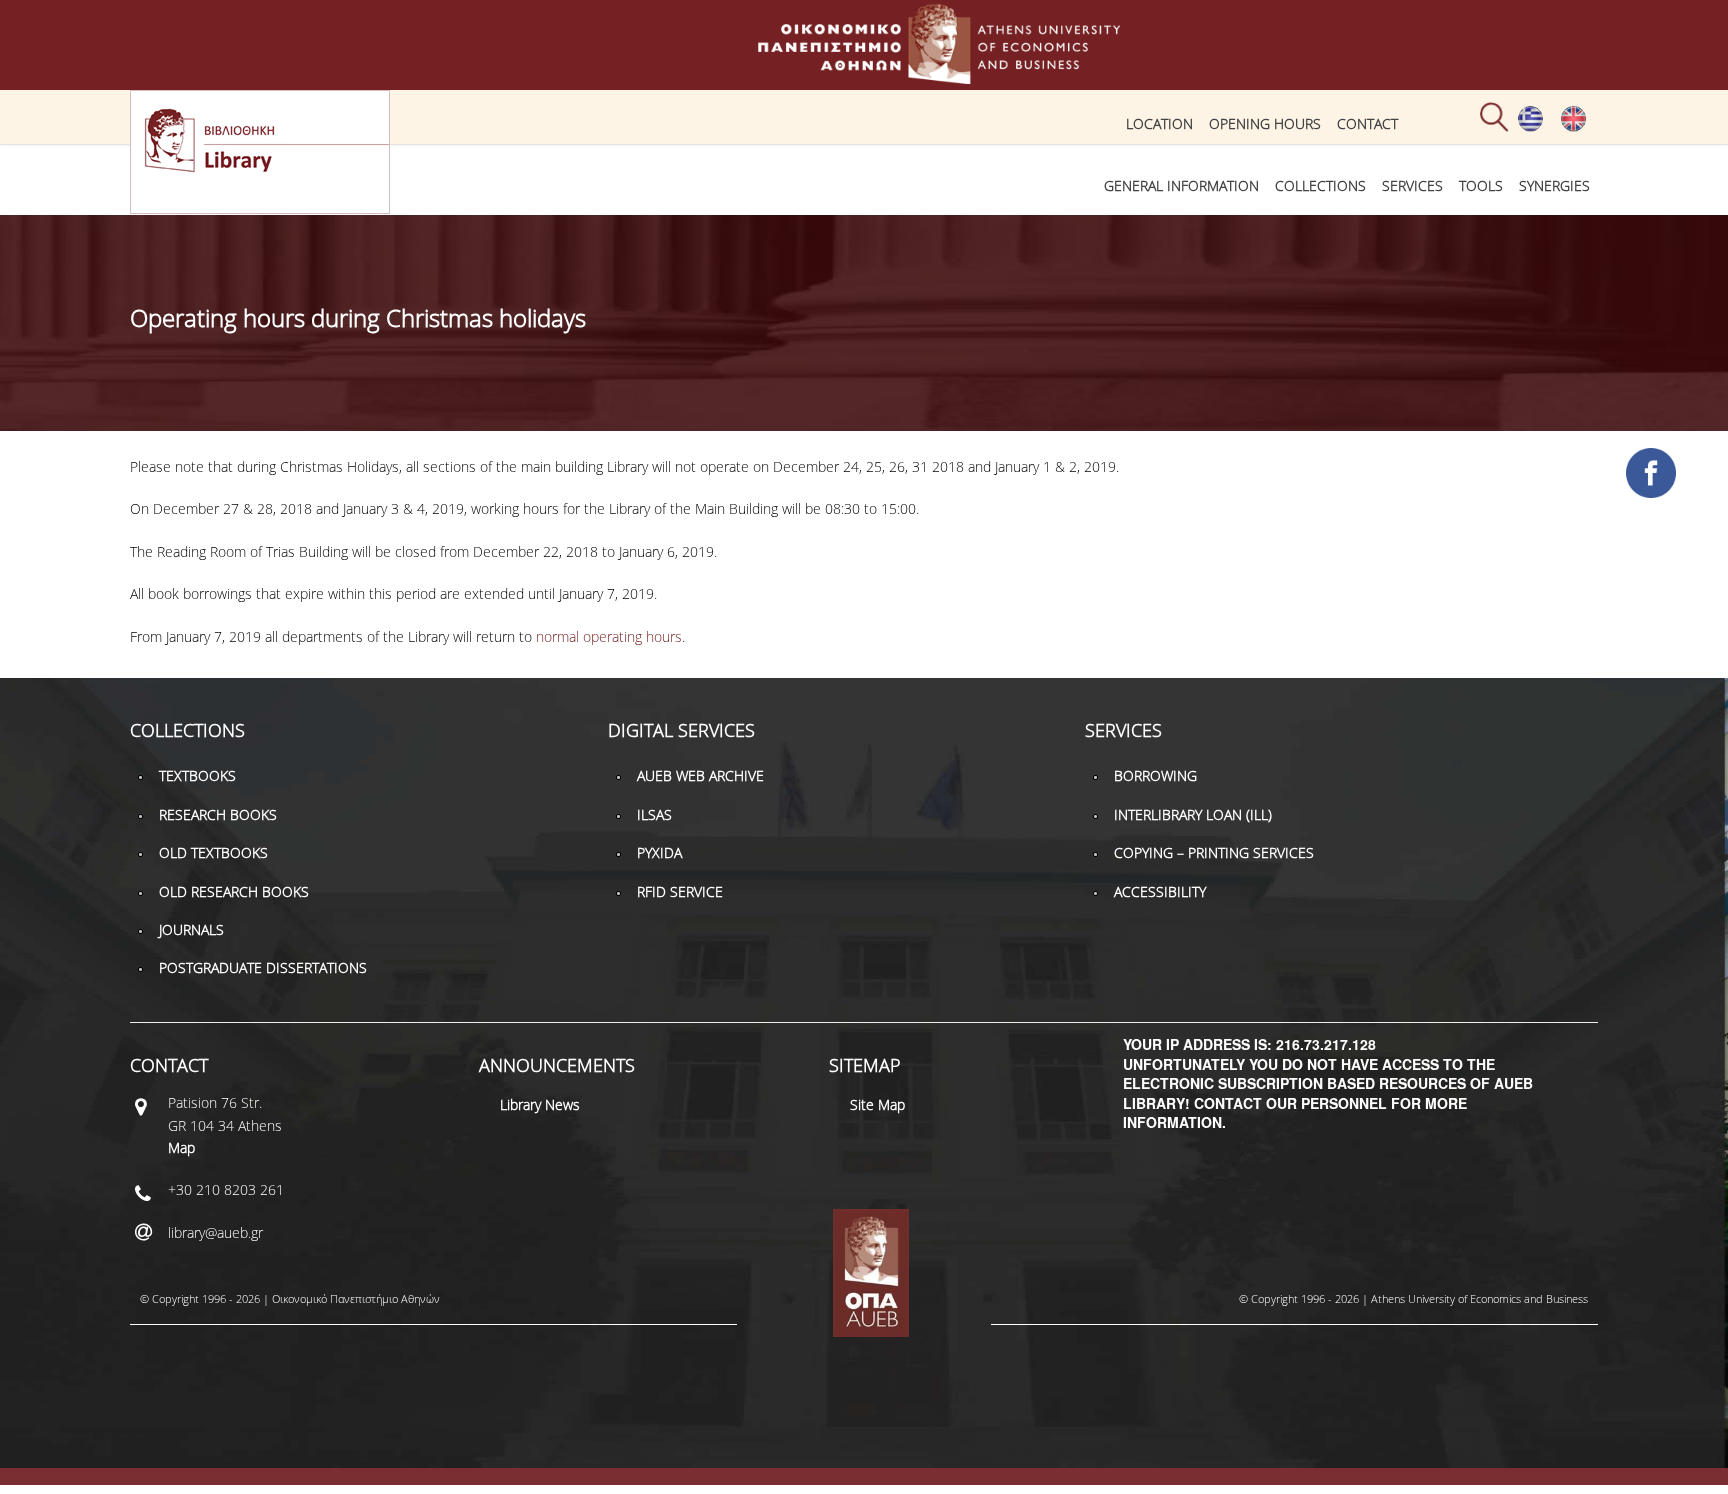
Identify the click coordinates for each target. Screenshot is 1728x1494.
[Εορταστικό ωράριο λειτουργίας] (1530, 127)
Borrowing (1155, 775)
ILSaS (654, 814)
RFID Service (680, 891)
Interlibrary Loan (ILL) (1193, 814)
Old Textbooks (213, 852)
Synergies (1554, 185)
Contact (1367, 123)
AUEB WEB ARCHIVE (700, 775)
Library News (540, 1104)
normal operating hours (609, 636)
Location (1159, 123)
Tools (1481, 185)
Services (1412, 185)
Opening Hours (1265, 123)
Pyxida (659, 852)
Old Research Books (234, 891)
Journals (191, 929)
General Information (1181, 185)
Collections (1320, 185)
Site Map (877, 1104)
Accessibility (1160, 891)
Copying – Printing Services (1214, 852)
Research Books (218, 814)
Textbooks (197, 775)
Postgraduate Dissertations (263, 967)
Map (181, 1147)
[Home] (864, 74)
